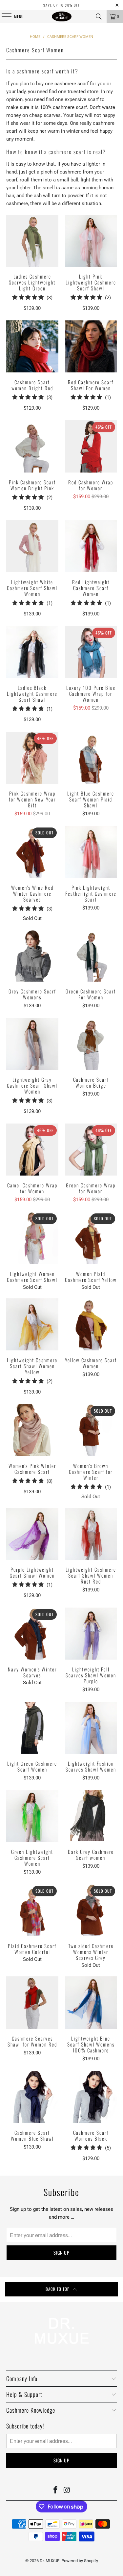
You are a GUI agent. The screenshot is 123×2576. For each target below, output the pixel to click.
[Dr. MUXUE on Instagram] (67, 2491)
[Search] (99, 16)
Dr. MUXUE (50, 2561)
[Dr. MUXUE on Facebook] (55, 2491)
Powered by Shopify (80, 2561)
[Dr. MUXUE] (62, 16)
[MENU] (3, 16)
